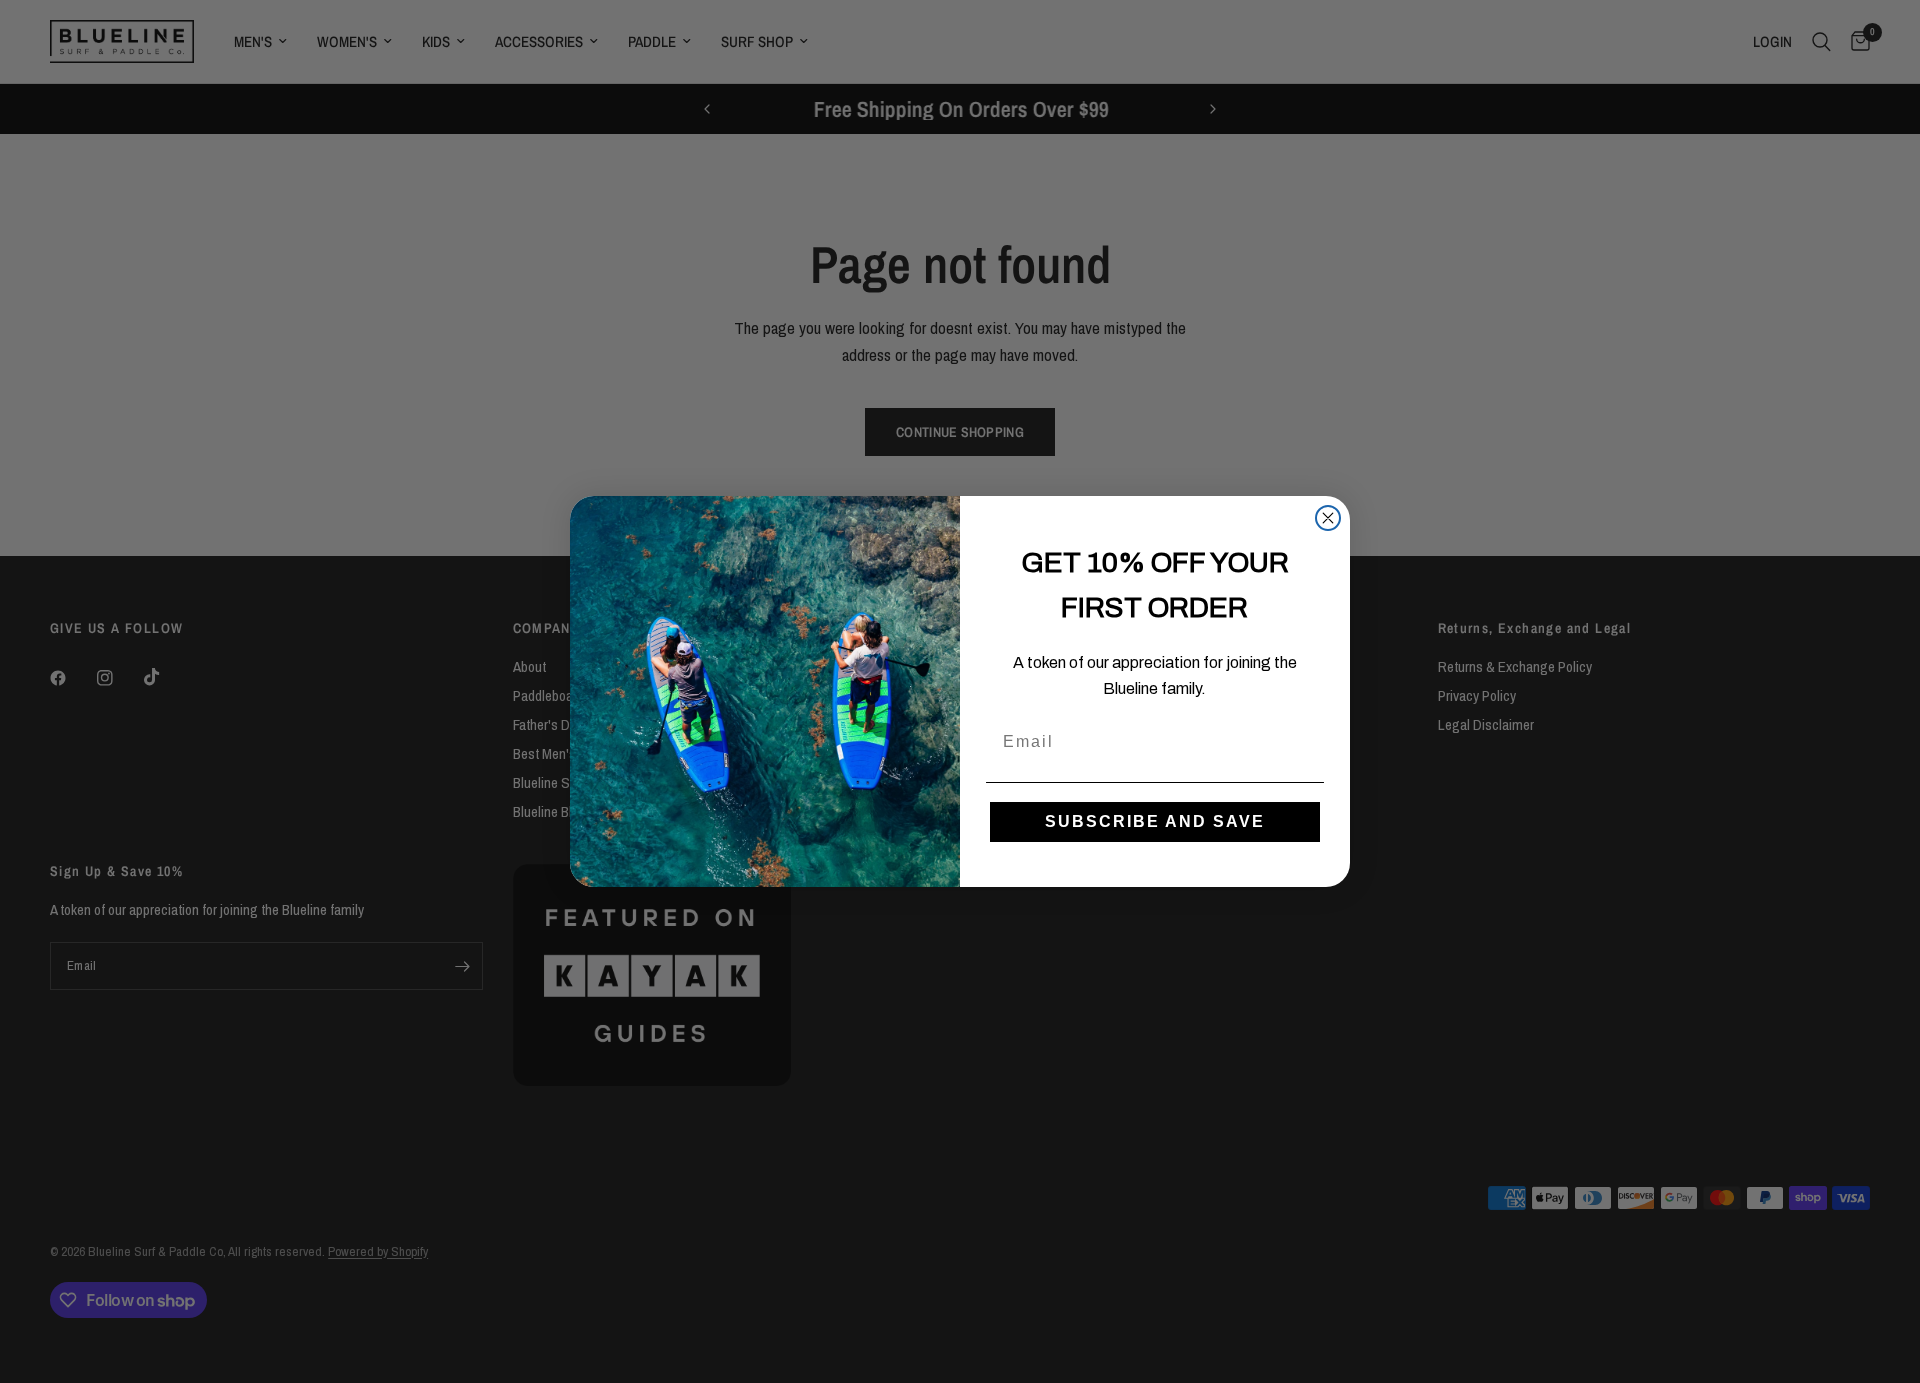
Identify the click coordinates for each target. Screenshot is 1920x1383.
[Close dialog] (1328, 518)
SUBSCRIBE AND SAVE (1155, 821)
